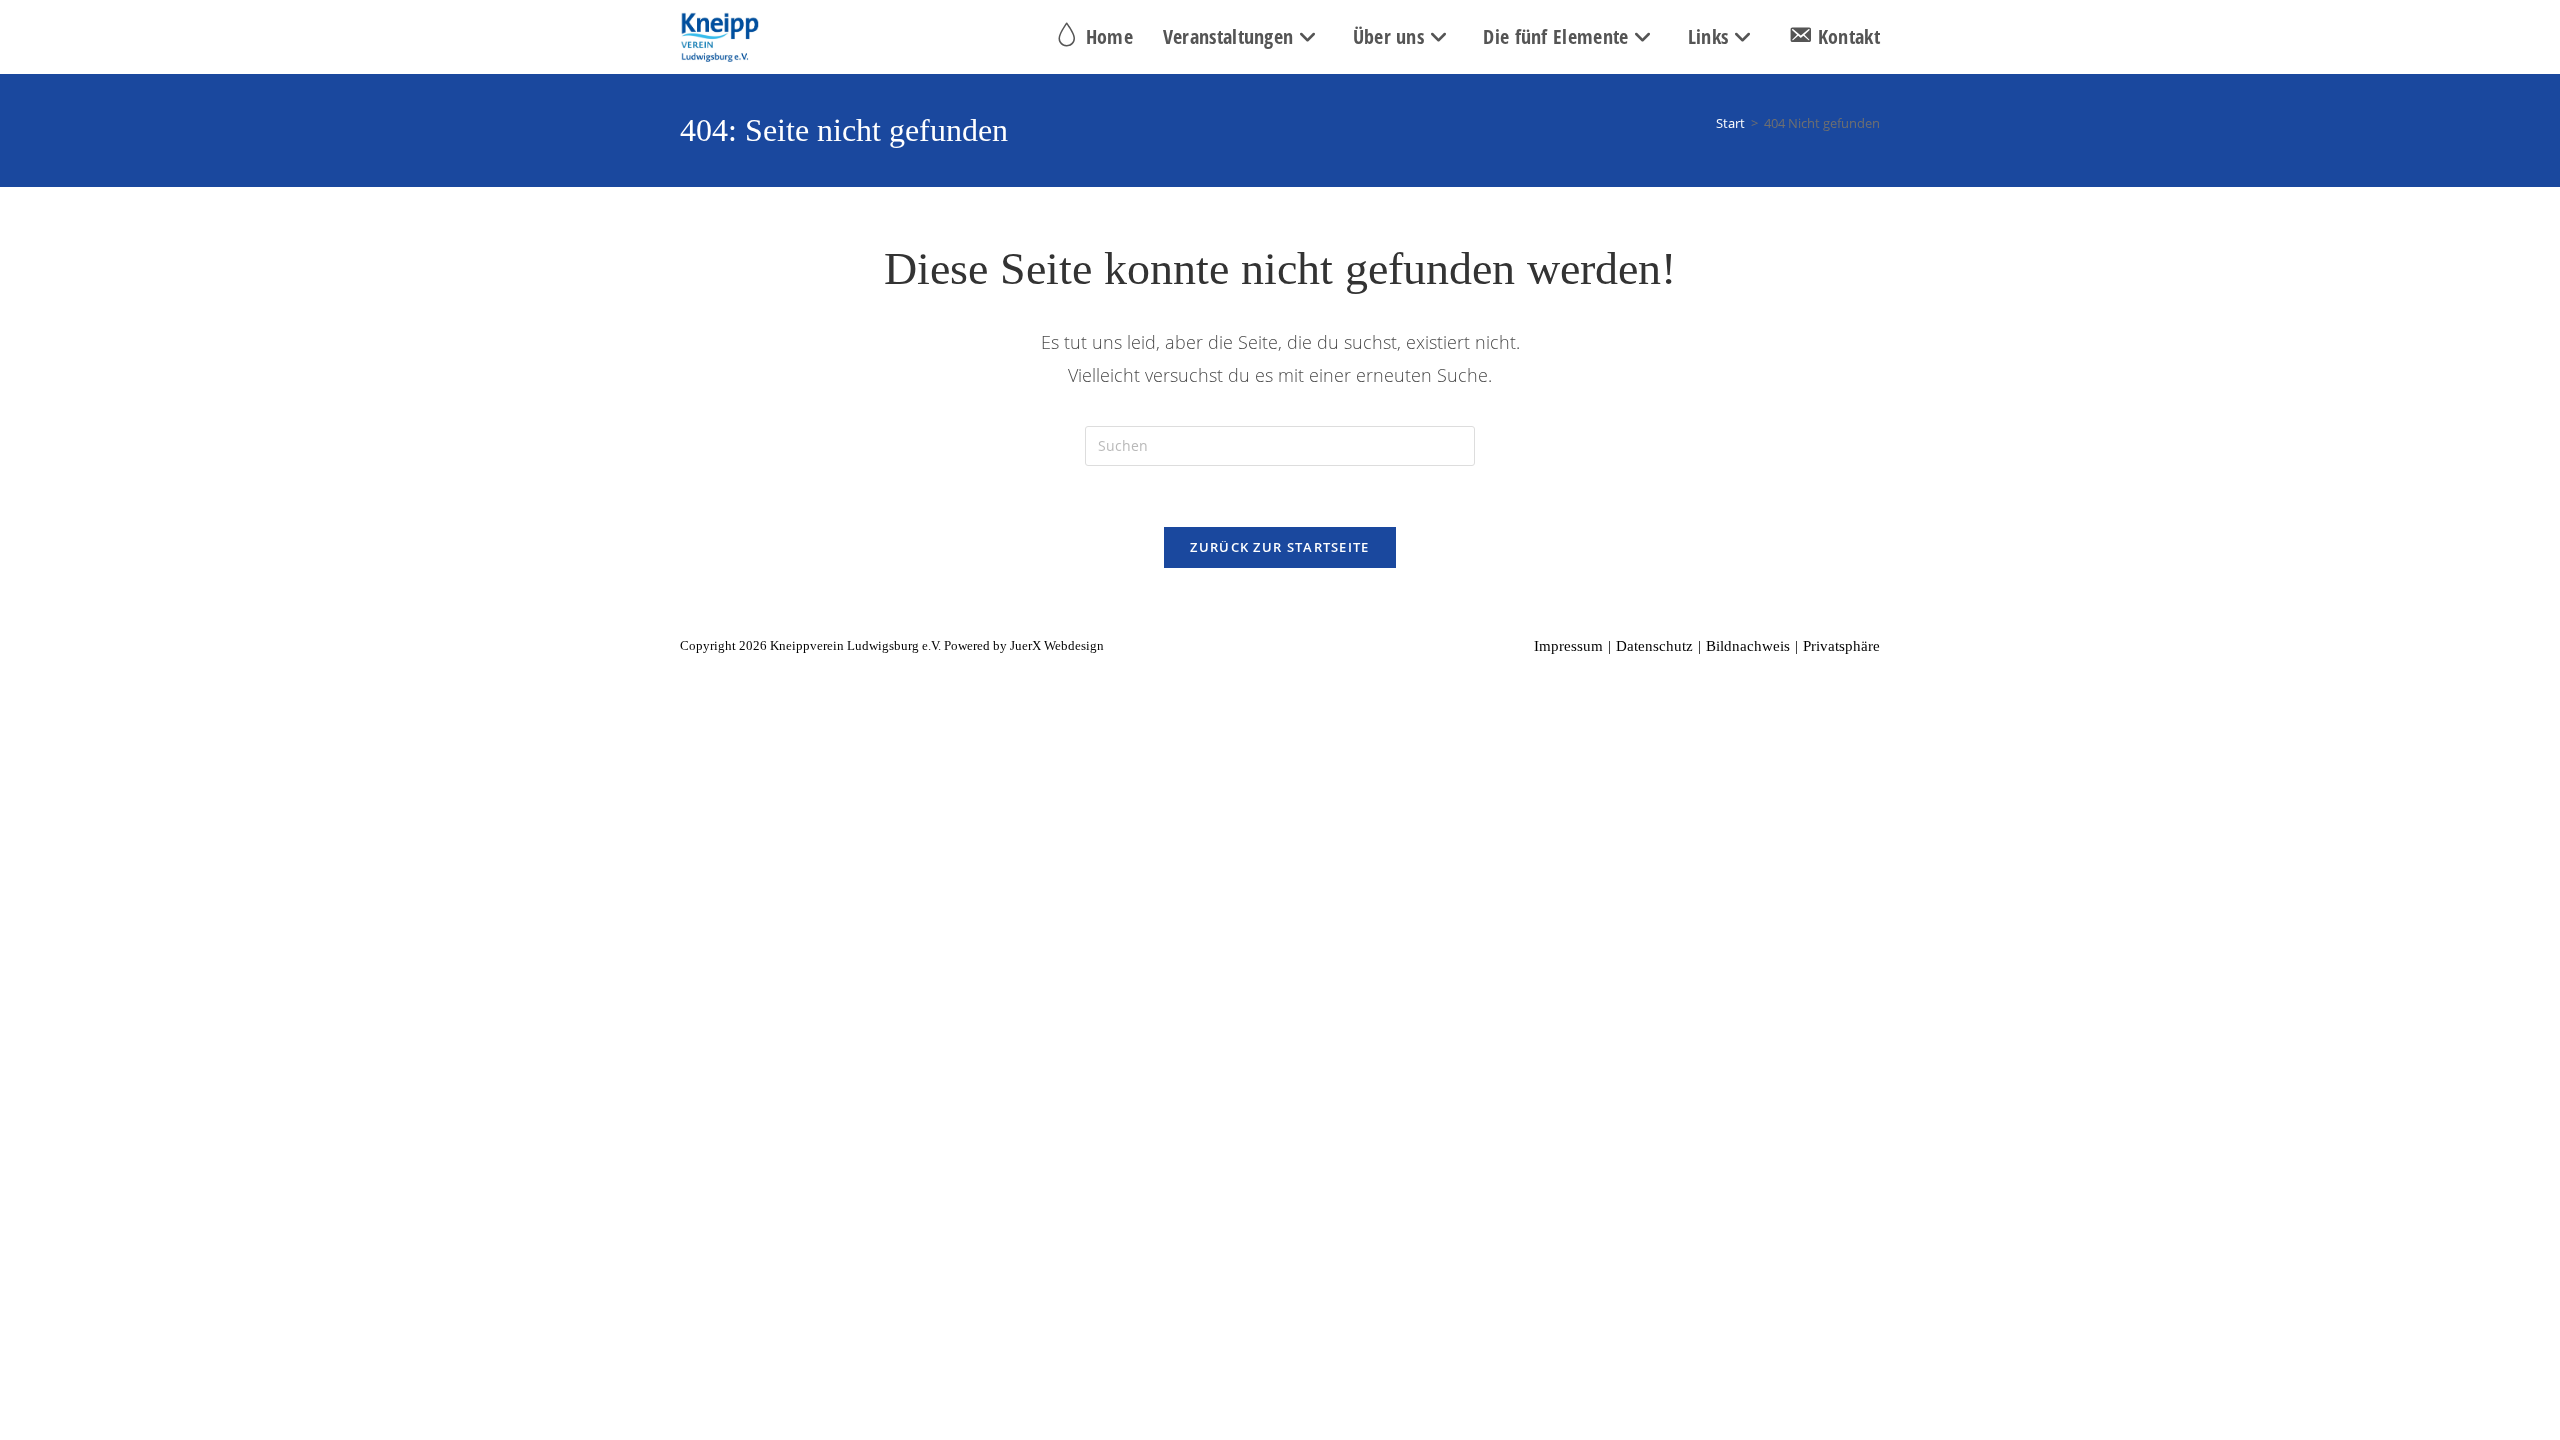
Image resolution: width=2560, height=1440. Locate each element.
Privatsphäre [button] (1841, 646)
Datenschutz (1654, 646)
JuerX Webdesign (1057, 645)
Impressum (1568, 646)
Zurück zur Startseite (1279, 547)
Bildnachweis (1748, 646)
